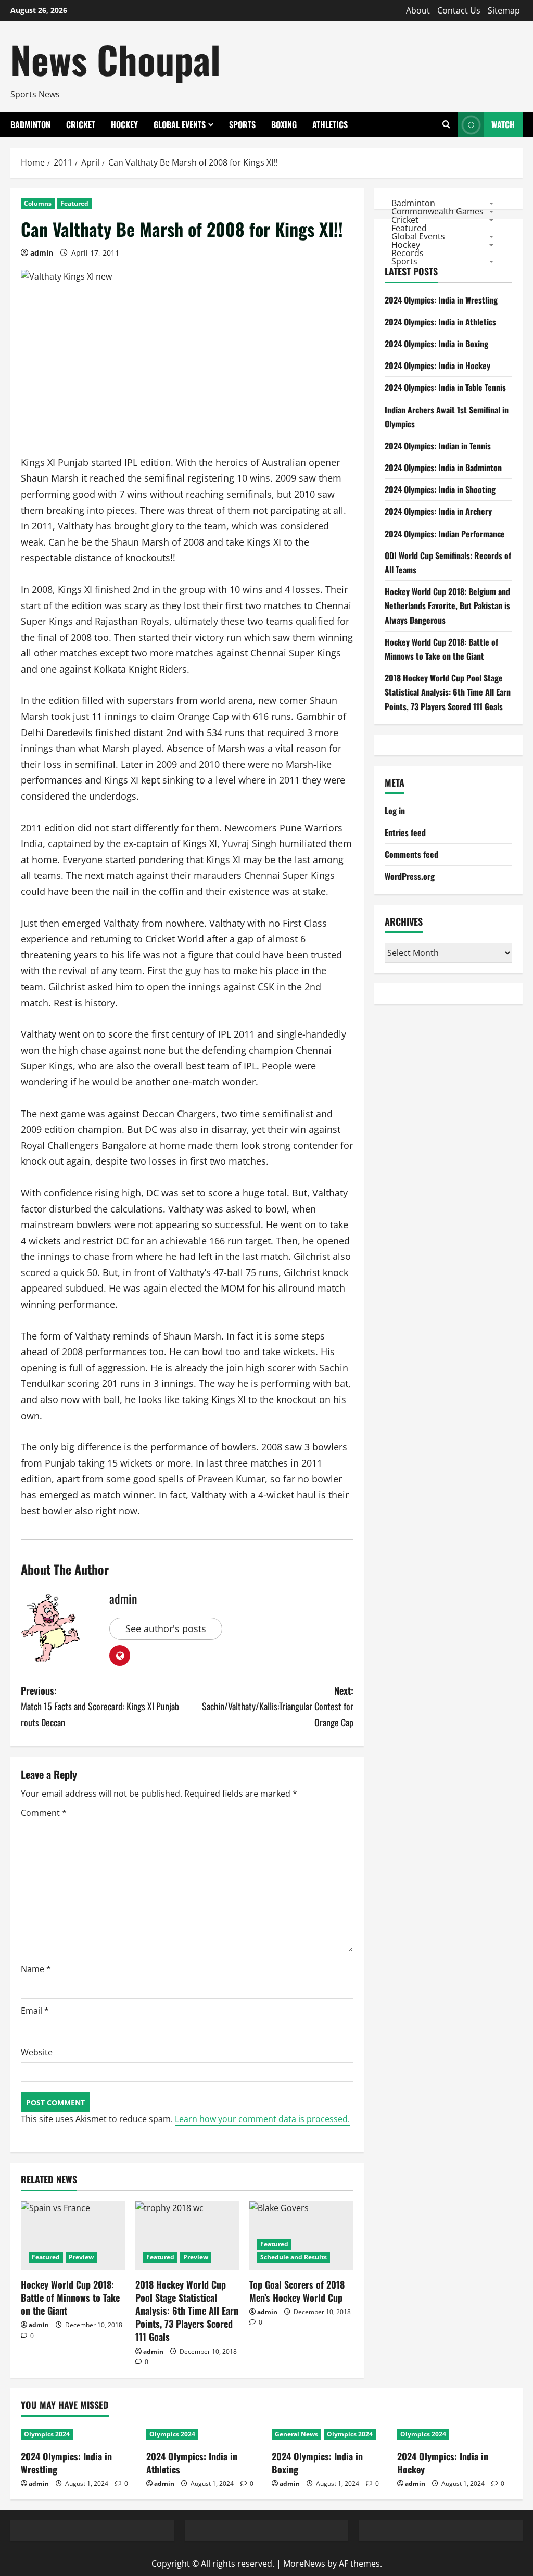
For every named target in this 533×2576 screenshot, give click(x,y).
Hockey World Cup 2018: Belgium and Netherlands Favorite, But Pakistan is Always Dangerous (447, 605)
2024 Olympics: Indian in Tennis (438, 446)
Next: (277, 1706)
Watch (503, 124)
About (418, 10)
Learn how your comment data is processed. (262, 2119)
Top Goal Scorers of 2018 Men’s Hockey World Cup (297, 2291)
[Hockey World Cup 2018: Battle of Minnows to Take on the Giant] (73, 2236)
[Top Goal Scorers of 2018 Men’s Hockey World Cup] (301, 2236)
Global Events (180, 124)
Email (35, 2011)
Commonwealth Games (437, 211)
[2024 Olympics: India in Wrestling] (78, 2434)
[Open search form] (446, 125)
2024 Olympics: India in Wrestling (441, 300)
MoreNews (304, 2564)
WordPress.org (410, 876)
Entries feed (405, 832)
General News (296, 2434)
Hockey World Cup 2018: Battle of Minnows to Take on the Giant (70, 2297)
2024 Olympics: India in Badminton (443, 468)
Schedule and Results (294, 2257)
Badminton (30, 124)
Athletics (330, 124)
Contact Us (459, 10)
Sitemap (504, 10)
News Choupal (116, 59)
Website (37, 2052)
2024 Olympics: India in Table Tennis (445, 387)
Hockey (124, 124)
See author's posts (166, 1628)
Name (36, 1969)
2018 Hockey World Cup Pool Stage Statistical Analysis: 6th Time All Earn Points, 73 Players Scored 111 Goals (187, 2311)
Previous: (100, 1706)
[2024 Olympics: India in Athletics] (204, 2434)
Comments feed (411, 854)
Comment (44, 1813)
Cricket (81, 124)
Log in (395, 811)
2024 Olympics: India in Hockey (437, 365)
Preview (81, 2257)
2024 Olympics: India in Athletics (440, 322)
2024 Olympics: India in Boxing (436, 344)
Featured (74, 203)
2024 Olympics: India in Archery (438, 511)
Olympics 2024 (47, 2434)
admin (42, 253)
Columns (38, 203)
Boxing (284, 124)
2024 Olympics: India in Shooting (440, 489)
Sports (242, 124)
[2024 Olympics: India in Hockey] (455, 2434)
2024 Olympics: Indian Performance (445, 534)
